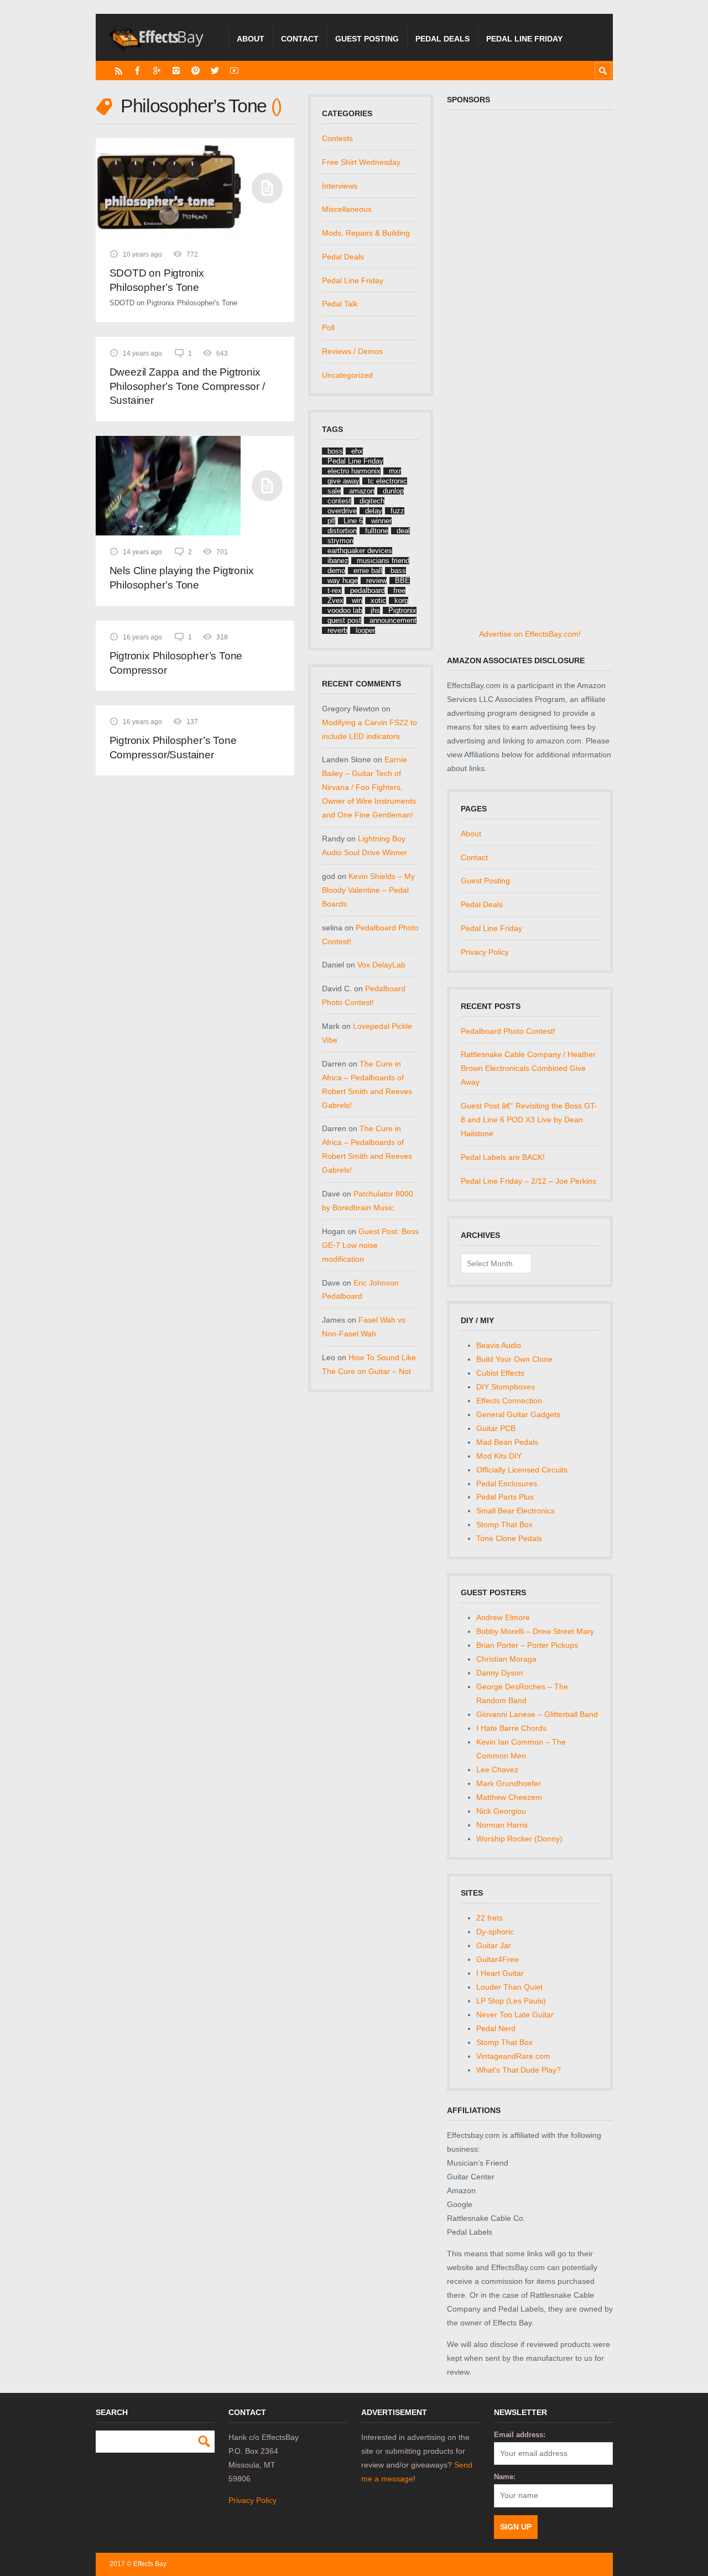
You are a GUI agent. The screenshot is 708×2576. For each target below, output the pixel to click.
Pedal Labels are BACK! (503, 1157)
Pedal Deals (442, 39)
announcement (393, 620)
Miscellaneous (347, 209)
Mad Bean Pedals (507, 1442)
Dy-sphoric (495, 1932)
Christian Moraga (506, 1659)
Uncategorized (347, 375)
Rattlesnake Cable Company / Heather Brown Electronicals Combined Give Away (528, 1068)
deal (403, 531)
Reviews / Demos (352, 351)
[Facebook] (137, 71)
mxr (395, 471)
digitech (372, 501)
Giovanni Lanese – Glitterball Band (537, 1714)
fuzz (397, 511)
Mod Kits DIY (499, 1456)
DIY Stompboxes (506, 1387)
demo (336, 571)
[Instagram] (176, 71)
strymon (340, 541)
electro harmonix (354, 471)
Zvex (335, 600)
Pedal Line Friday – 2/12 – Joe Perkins (529, 1181)
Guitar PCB (496, 1428)
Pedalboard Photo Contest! (508, 1031)
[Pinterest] (196, 71)
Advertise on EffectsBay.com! (530, 634)
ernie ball (368, 571)
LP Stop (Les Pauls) (511, 2001)
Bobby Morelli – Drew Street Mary (535, 1631)
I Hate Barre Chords (511, 1728)
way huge (343, 581)
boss (335, 451)
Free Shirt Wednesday (361, 162)
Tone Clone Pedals (509, 1538)
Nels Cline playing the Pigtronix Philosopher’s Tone (182, 578)
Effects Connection (509, 1401)
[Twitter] (215, 71)
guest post (344, 620)
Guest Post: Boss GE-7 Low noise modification (370, 1245)
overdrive (342, 511)
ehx (357, 451)
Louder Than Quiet (509, 1987)
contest (339, 501)
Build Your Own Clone (514, 1359)
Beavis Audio (499, 1345)
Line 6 (353, 521)
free (399, 590)
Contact (300, 39)
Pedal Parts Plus (505, 1497)
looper (365, 630)
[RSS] (119, 71)
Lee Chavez (497, 1770)
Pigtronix (402, 610)
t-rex (335, 590)
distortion (342, 531)
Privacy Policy (485, 952)
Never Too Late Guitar (515, 2015)
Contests (337, 138)
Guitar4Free (498, 1959)
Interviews (340, 186)
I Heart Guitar (500, 1973)
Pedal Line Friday (524, 39)
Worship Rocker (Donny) (519, 1839)
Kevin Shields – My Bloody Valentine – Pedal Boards (368, 890)
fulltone (377, 531)
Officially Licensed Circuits (522, 1470)
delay (374, 511)
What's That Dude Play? (519, 2070)
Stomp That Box (504, 1524)
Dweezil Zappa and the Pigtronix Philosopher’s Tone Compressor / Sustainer (187, 386)
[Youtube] (234, 71)
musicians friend (383, 561)
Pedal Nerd (496, 2028)
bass (398, 571)
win (357, 600)
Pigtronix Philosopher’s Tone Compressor (176, 663)
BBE (402, 581)
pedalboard (368, 590)
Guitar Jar (494, 1945)
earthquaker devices (360, 551)
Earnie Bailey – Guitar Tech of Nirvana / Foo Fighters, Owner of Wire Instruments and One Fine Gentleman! (369, 787)
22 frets (490, 1918)
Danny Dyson (500, 1673)
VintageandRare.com (513, 2056)
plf (331, 521)
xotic (378, 600)
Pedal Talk (340, 304)
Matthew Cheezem (509, 1797)
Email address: (520, 2435)
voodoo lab (345, 610)
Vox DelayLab (381, 965)
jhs (375, 610)
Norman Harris (502, 1825)
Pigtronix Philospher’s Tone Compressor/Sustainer (173, 748)
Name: (505, 2477)
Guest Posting (367, 39)
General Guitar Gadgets (518, 1414)
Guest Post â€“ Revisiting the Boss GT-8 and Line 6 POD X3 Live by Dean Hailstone (529, 1120)
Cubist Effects (500, 1373)
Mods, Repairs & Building (366, 233)
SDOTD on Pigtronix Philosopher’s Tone (157, 280)
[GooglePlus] (157, 71)
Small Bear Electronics (516, 1511)
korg (401, 600)
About (251, 39)
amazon (362, 491)
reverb (337, 630)
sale (334, 491)
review (376, 581)
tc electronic (387, 481)
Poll (328, 327)
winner (381, 521)
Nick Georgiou (501, 1811)
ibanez (338, 561)
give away (343, 481)
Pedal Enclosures (507, 1484)
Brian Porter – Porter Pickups (527, 1645)
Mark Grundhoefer (509, 1783)
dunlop (393, 491)
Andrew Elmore (503, 1617)
